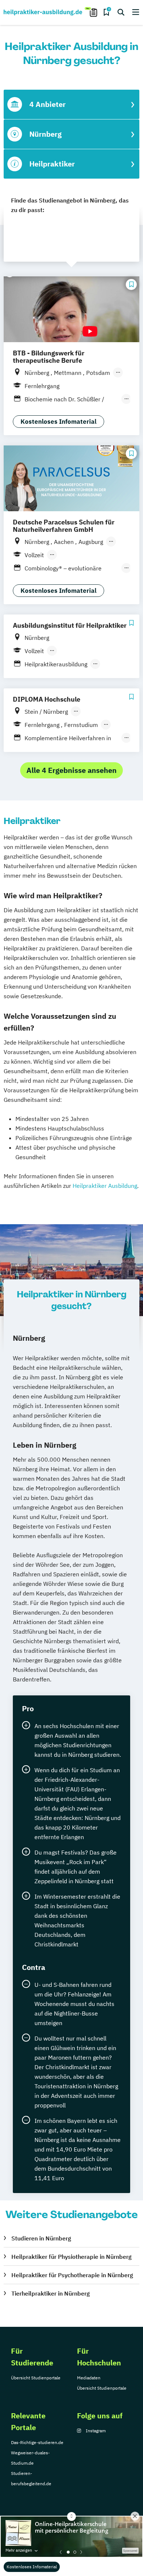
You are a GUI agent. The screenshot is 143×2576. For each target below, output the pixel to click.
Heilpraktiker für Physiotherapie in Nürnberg (71, 2257)
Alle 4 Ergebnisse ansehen (71, 770)
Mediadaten (89, 2378)
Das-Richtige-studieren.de (37, 2442)
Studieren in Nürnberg (41, 2238)
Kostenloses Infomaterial (32, 2567)
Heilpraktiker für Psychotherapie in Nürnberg (72, 2275)
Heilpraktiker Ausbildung (105, 1186)
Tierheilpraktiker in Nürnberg (51, 2293)
